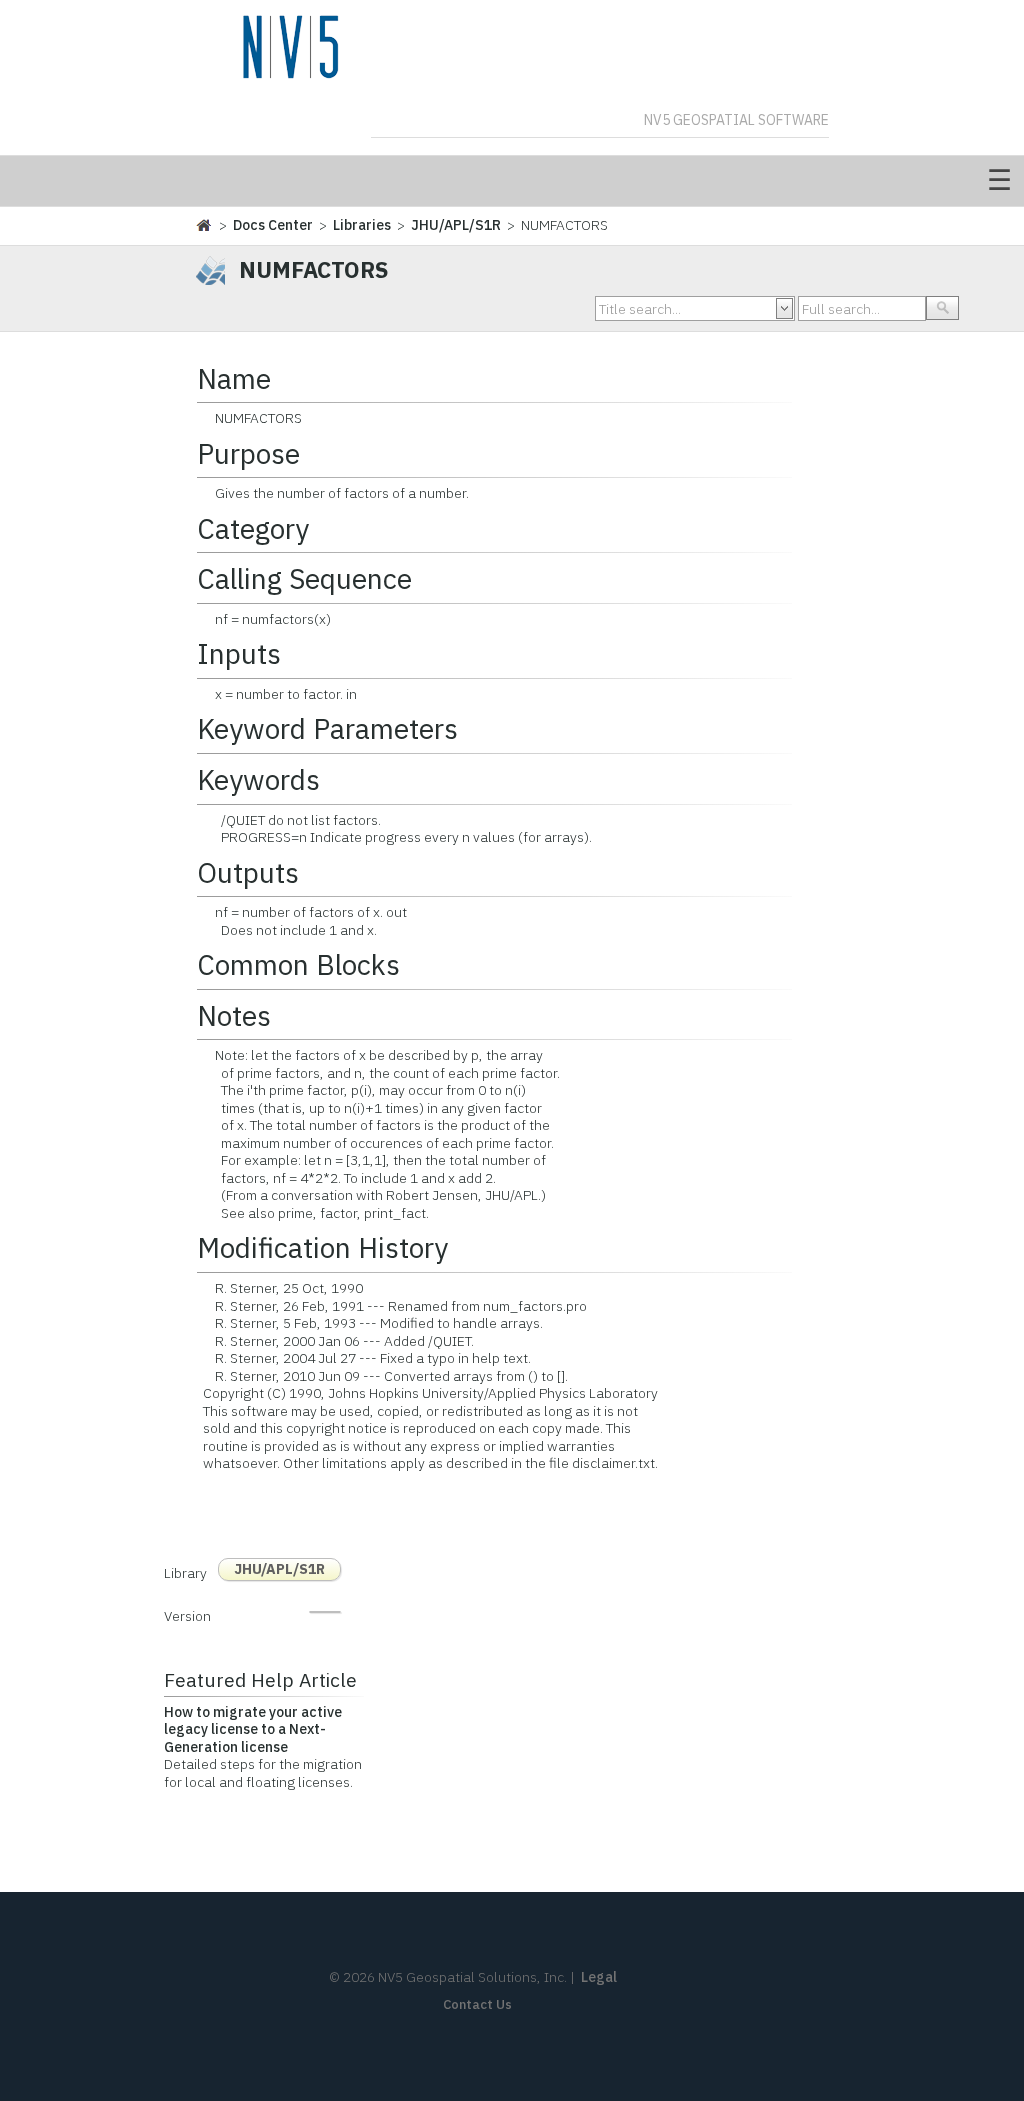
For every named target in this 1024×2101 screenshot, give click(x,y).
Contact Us (477, 2004)
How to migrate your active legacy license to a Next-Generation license (253, 1729)
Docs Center (273, 225)
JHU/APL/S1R (456, 225)
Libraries (362, 225)
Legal (599, 1977)
